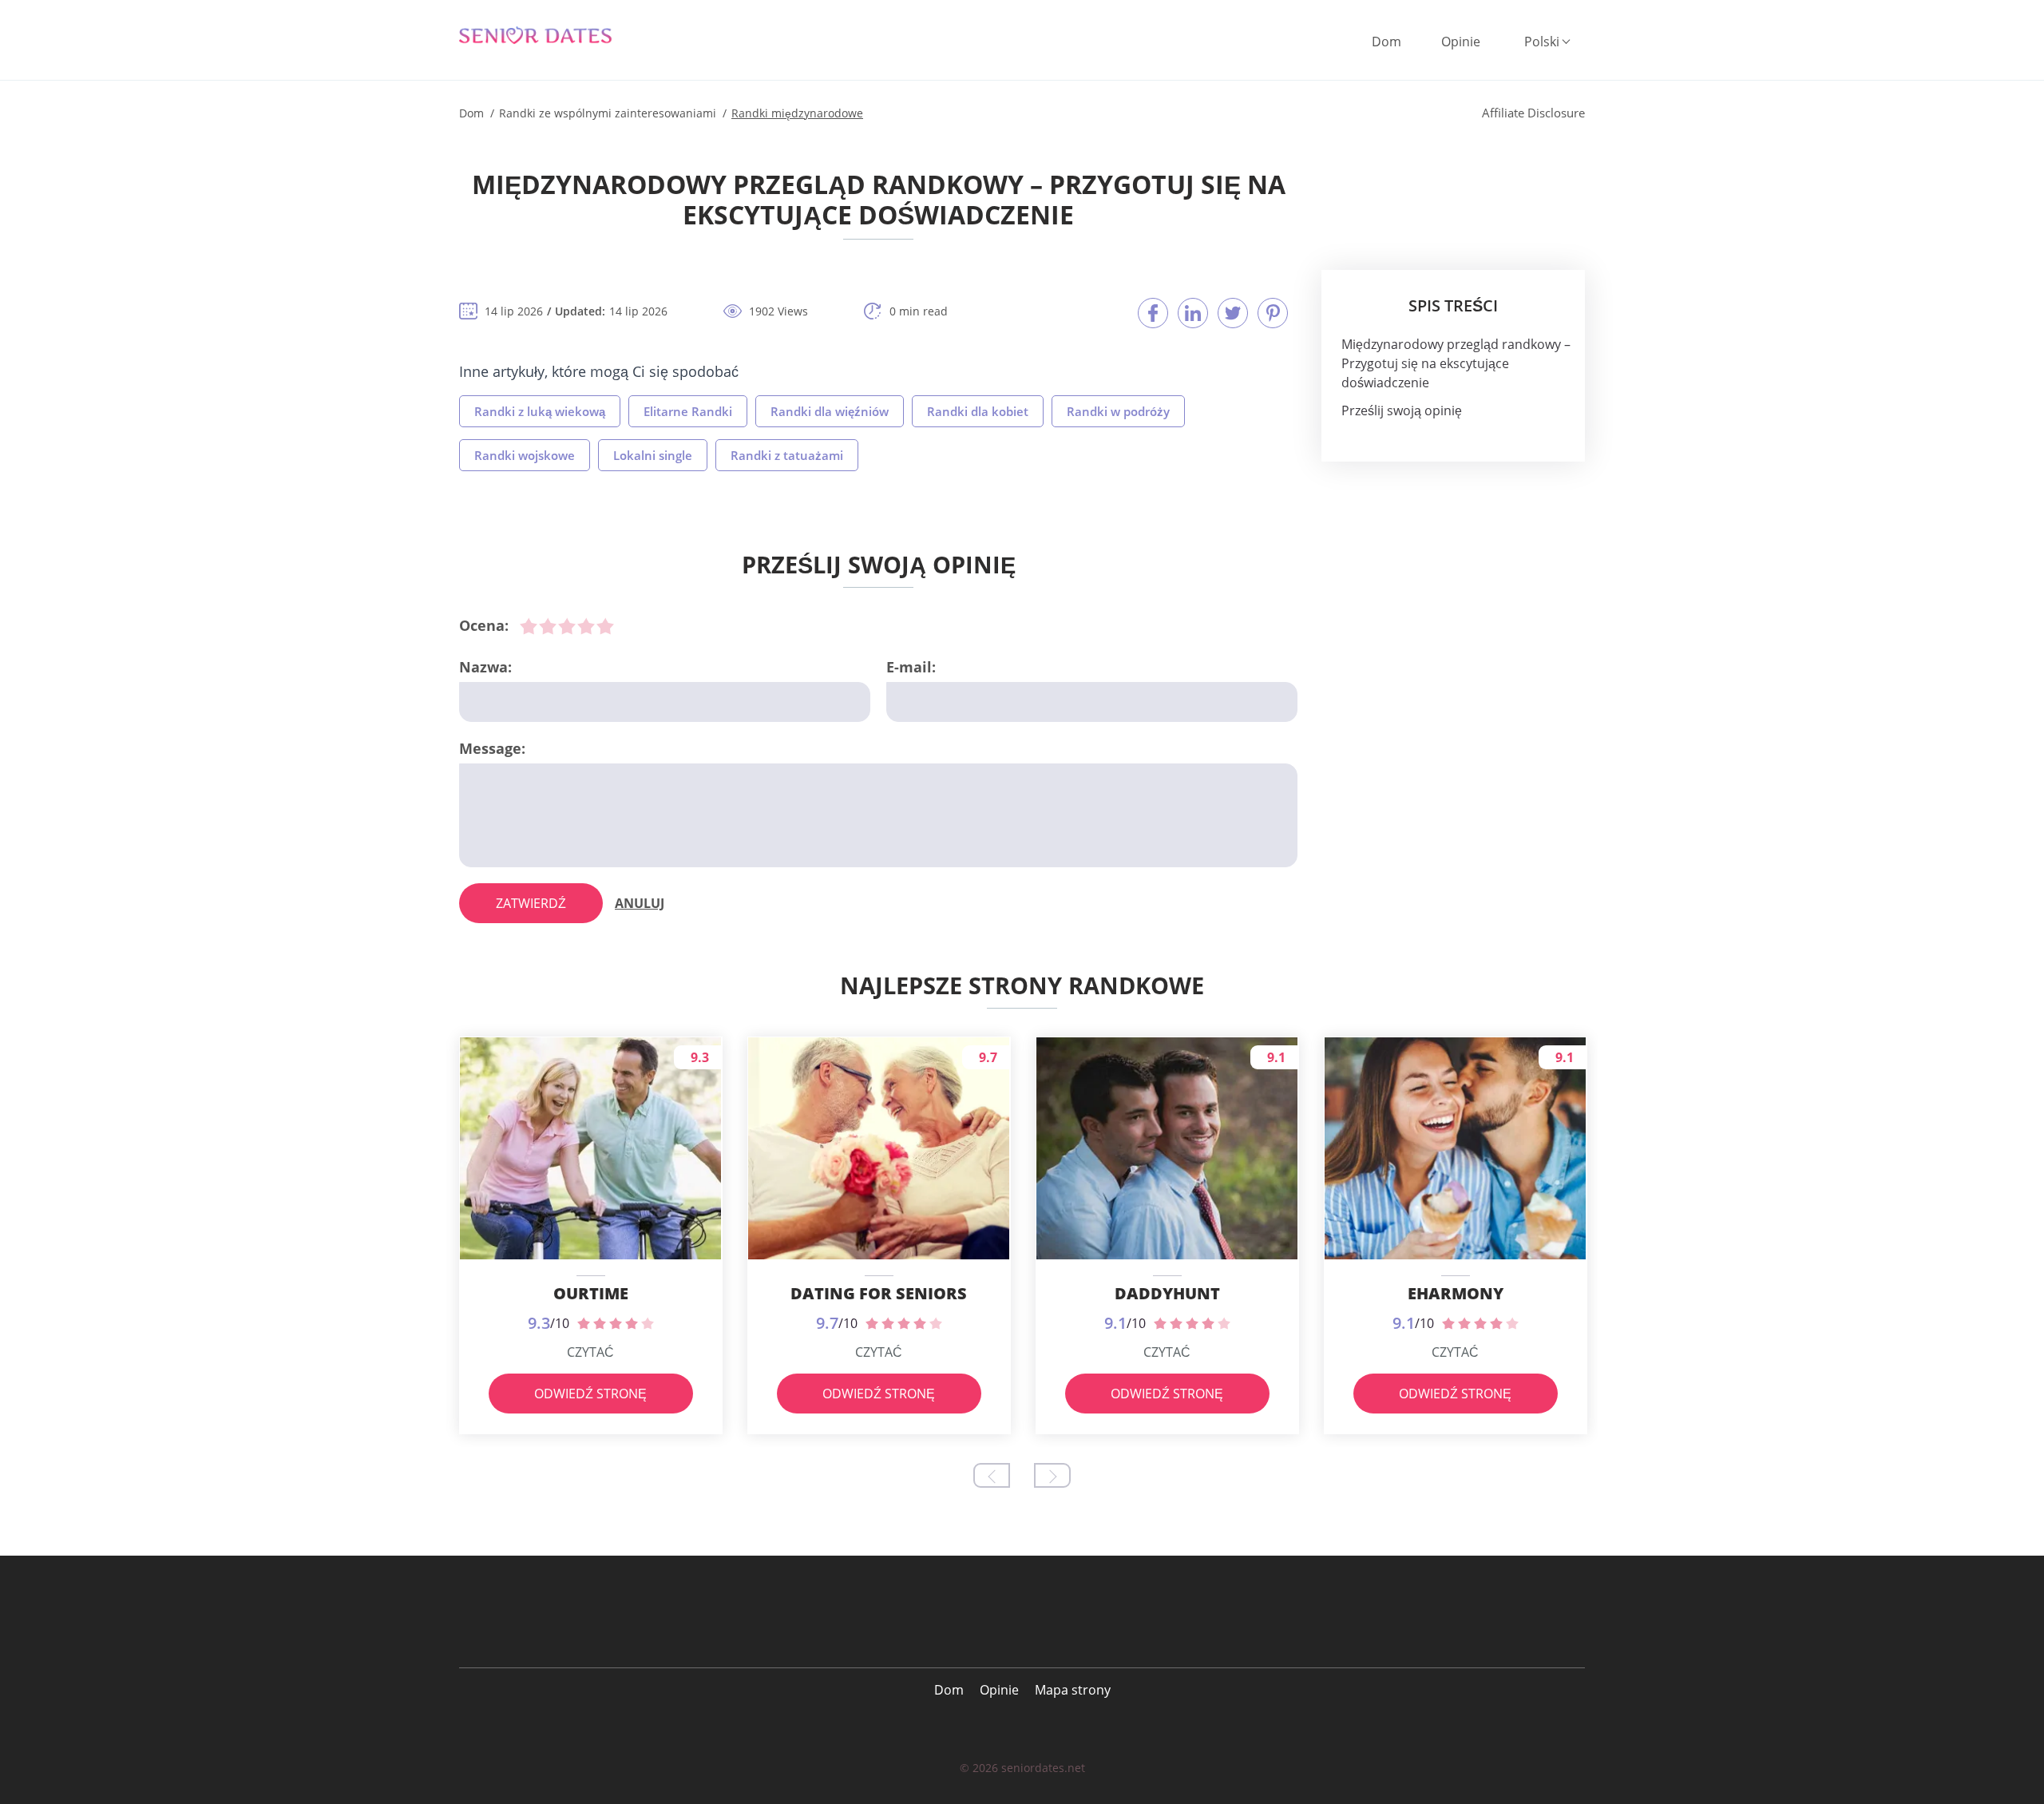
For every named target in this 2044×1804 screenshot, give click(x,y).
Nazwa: (485, 667)
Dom (1386, 42)
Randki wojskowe (525, 455)
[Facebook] (1153, 313)
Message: (492, 748)
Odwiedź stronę (590, 1394)
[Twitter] (1233, 313)
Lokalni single (653, 455)
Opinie (1461, 42)
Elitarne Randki (688, 411)
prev (992, 1475)
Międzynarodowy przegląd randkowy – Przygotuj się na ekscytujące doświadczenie (1456, 363)
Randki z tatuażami (787, 455)
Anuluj (640, 903)
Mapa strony (1073, 1690)
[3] (567, 626)
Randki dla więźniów (830, 411)
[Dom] (547, 36)
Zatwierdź (531, 903)
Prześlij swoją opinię (1402, 410)
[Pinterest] (1273, 313)
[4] (586, 626)
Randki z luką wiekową (540, 411)
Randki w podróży (1118, 411)
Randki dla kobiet (978, 411)
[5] (605, 626)
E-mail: (911, 667)
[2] (548, 626)
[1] (529, 626)
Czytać (590, 1352)
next (1052, 1475)
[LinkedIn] (1193, 313)
